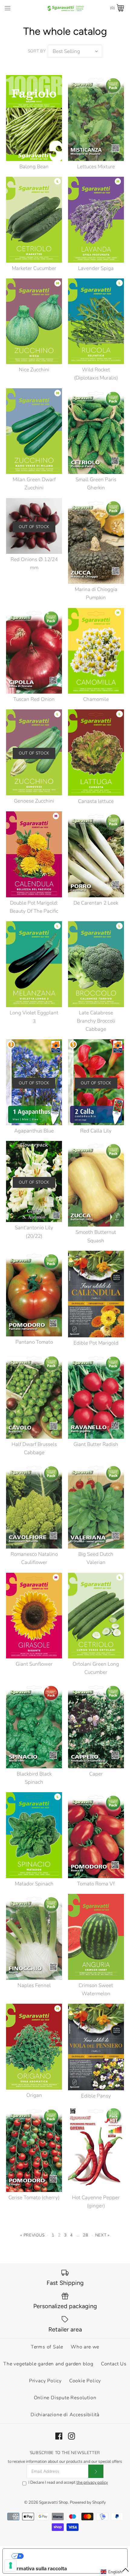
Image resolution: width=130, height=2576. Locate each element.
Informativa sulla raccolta (37, 2568)
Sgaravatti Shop (54, 2502)
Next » (102, 2235)
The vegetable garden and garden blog (48, 2364)
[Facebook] (59, 2436)
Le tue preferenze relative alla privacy (71, 2556)
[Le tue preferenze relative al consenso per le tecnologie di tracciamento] (11, 2565)
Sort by (37, 51)
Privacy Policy (45, 2381)
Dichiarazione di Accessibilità (65, 2415)
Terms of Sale (47, 2347)
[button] (115, 2572)
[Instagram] (71, 2436)
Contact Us (114, 2364)
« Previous (32, 2235)
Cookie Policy (85, 2381)
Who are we (85, 2347)
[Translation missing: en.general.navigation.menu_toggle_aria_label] (8, 8)
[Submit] (96, 2471)
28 (85, 2235)
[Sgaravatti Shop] (65, 8)
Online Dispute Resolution (65, 2398)
